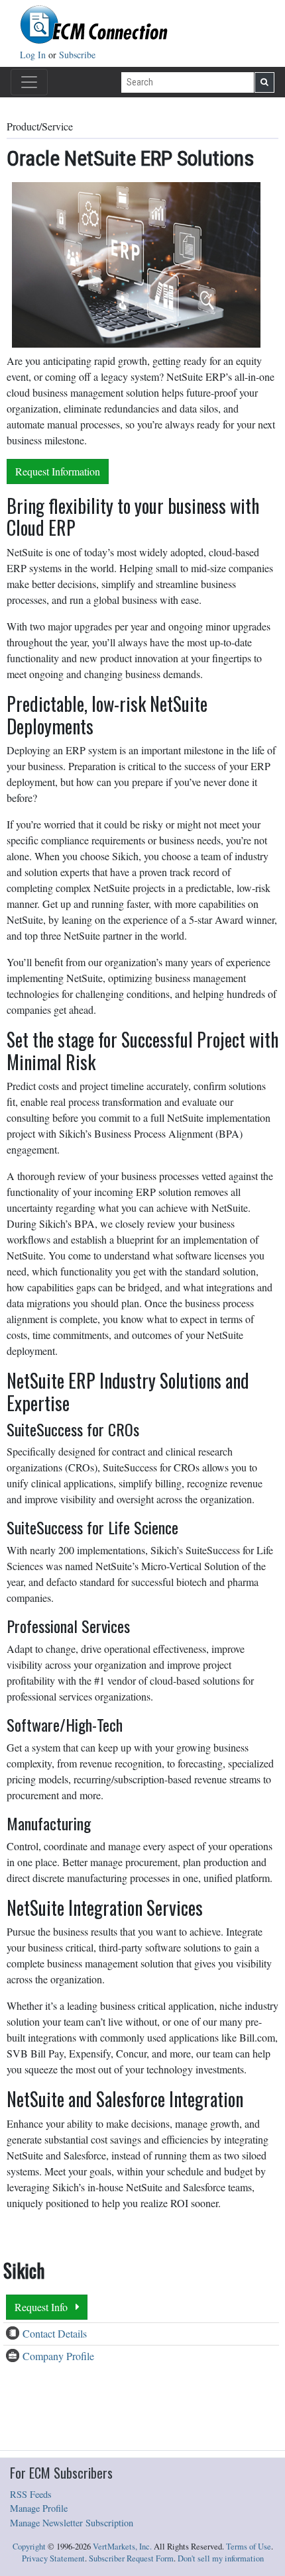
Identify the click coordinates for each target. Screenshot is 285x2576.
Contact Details (55, 2333)
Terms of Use (249, 2547)
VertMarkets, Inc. (122, 2547)
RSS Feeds (31, 2494)
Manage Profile (39, 2508)
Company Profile (58, 2356)
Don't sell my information (221, 2558)
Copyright (29, 2547)
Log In (34, 55)
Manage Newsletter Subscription (72, 2523)
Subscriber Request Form (131, 2558)
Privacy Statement (53, 2558)
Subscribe (77, 55)
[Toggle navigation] (29, 82)
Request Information (58, 471)
